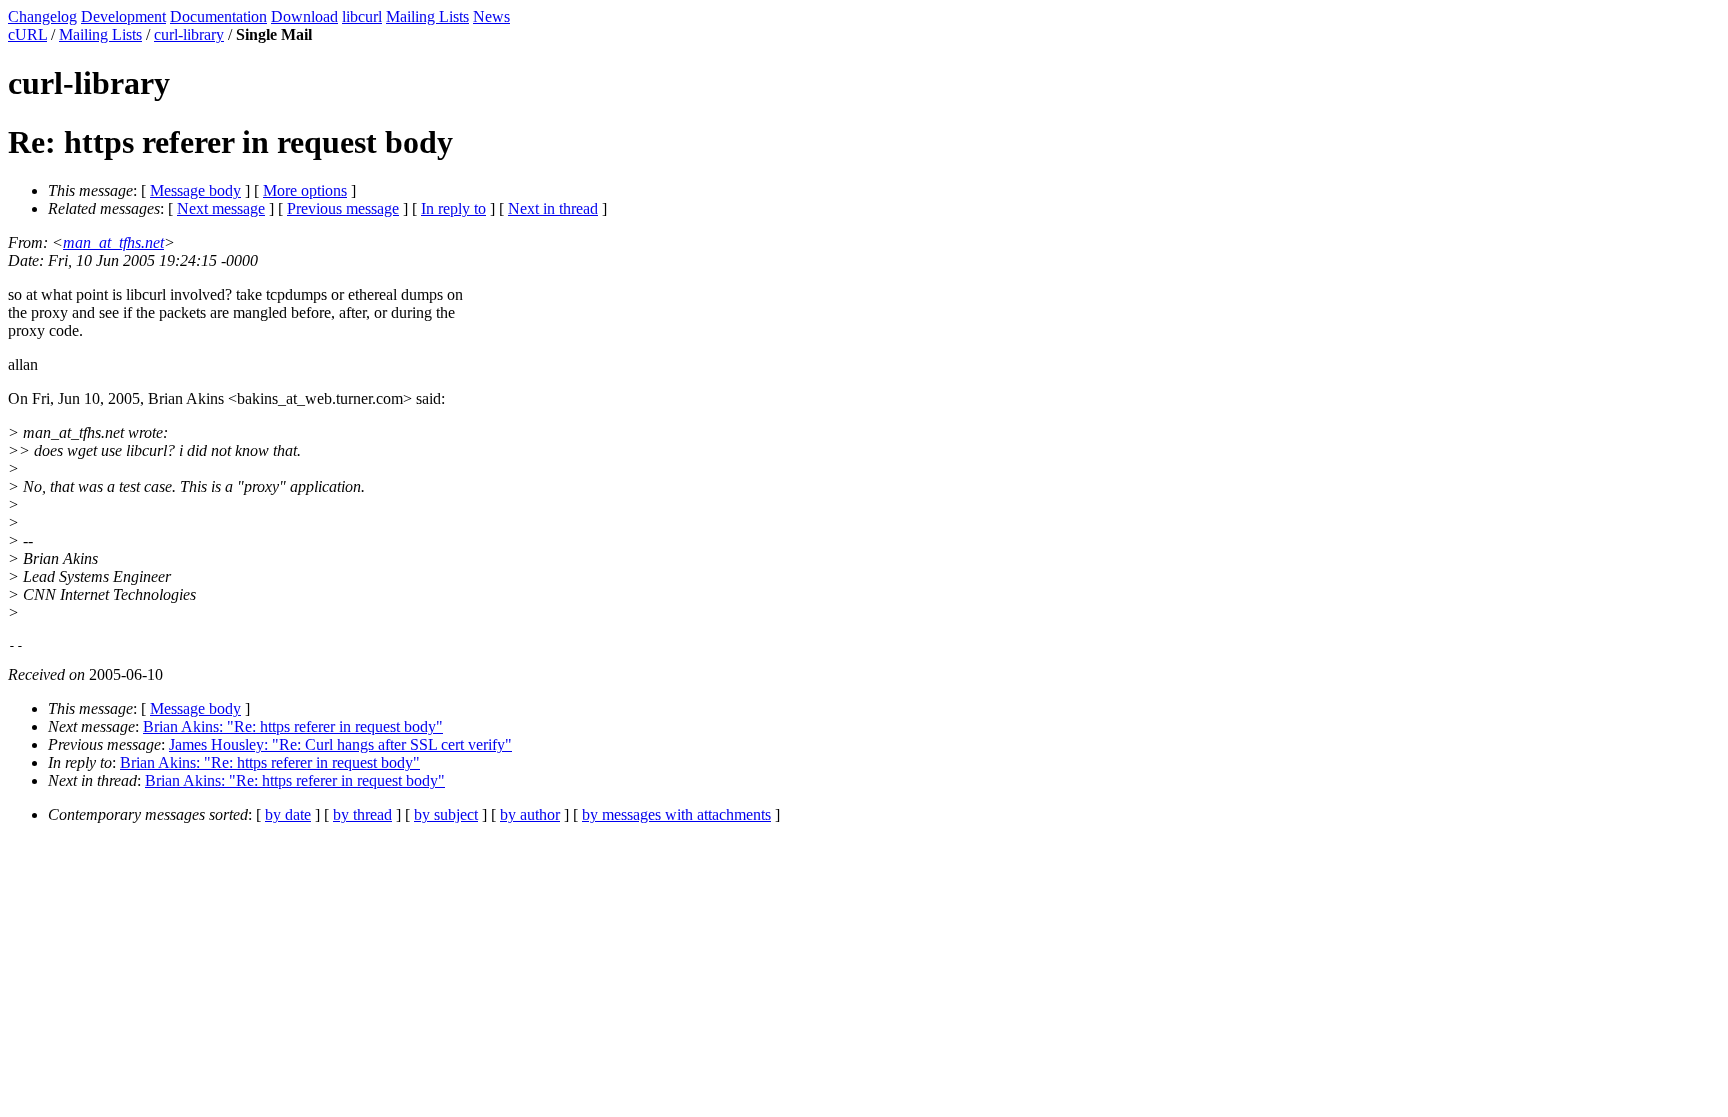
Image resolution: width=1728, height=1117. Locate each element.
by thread (362, 814)
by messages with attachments (676, 814)
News (491, 16)
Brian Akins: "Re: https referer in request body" (293, 726)
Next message (221, 208)
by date (288, 814)
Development (123, 16)
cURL (27, 34)
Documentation (218, 16)
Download (304, 16)
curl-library (189, 34)
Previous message (343, 208)
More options (305, 190)
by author (530, 814)
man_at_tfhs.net (113, 242)
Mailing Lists (427, 16)
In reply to (453, 208)
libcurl (362, 16)
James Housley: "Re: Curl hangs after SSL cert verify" (340, 744)
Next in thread (553, 208)
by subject (446, 814)
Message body (195, 190)
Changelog (42, 16)
